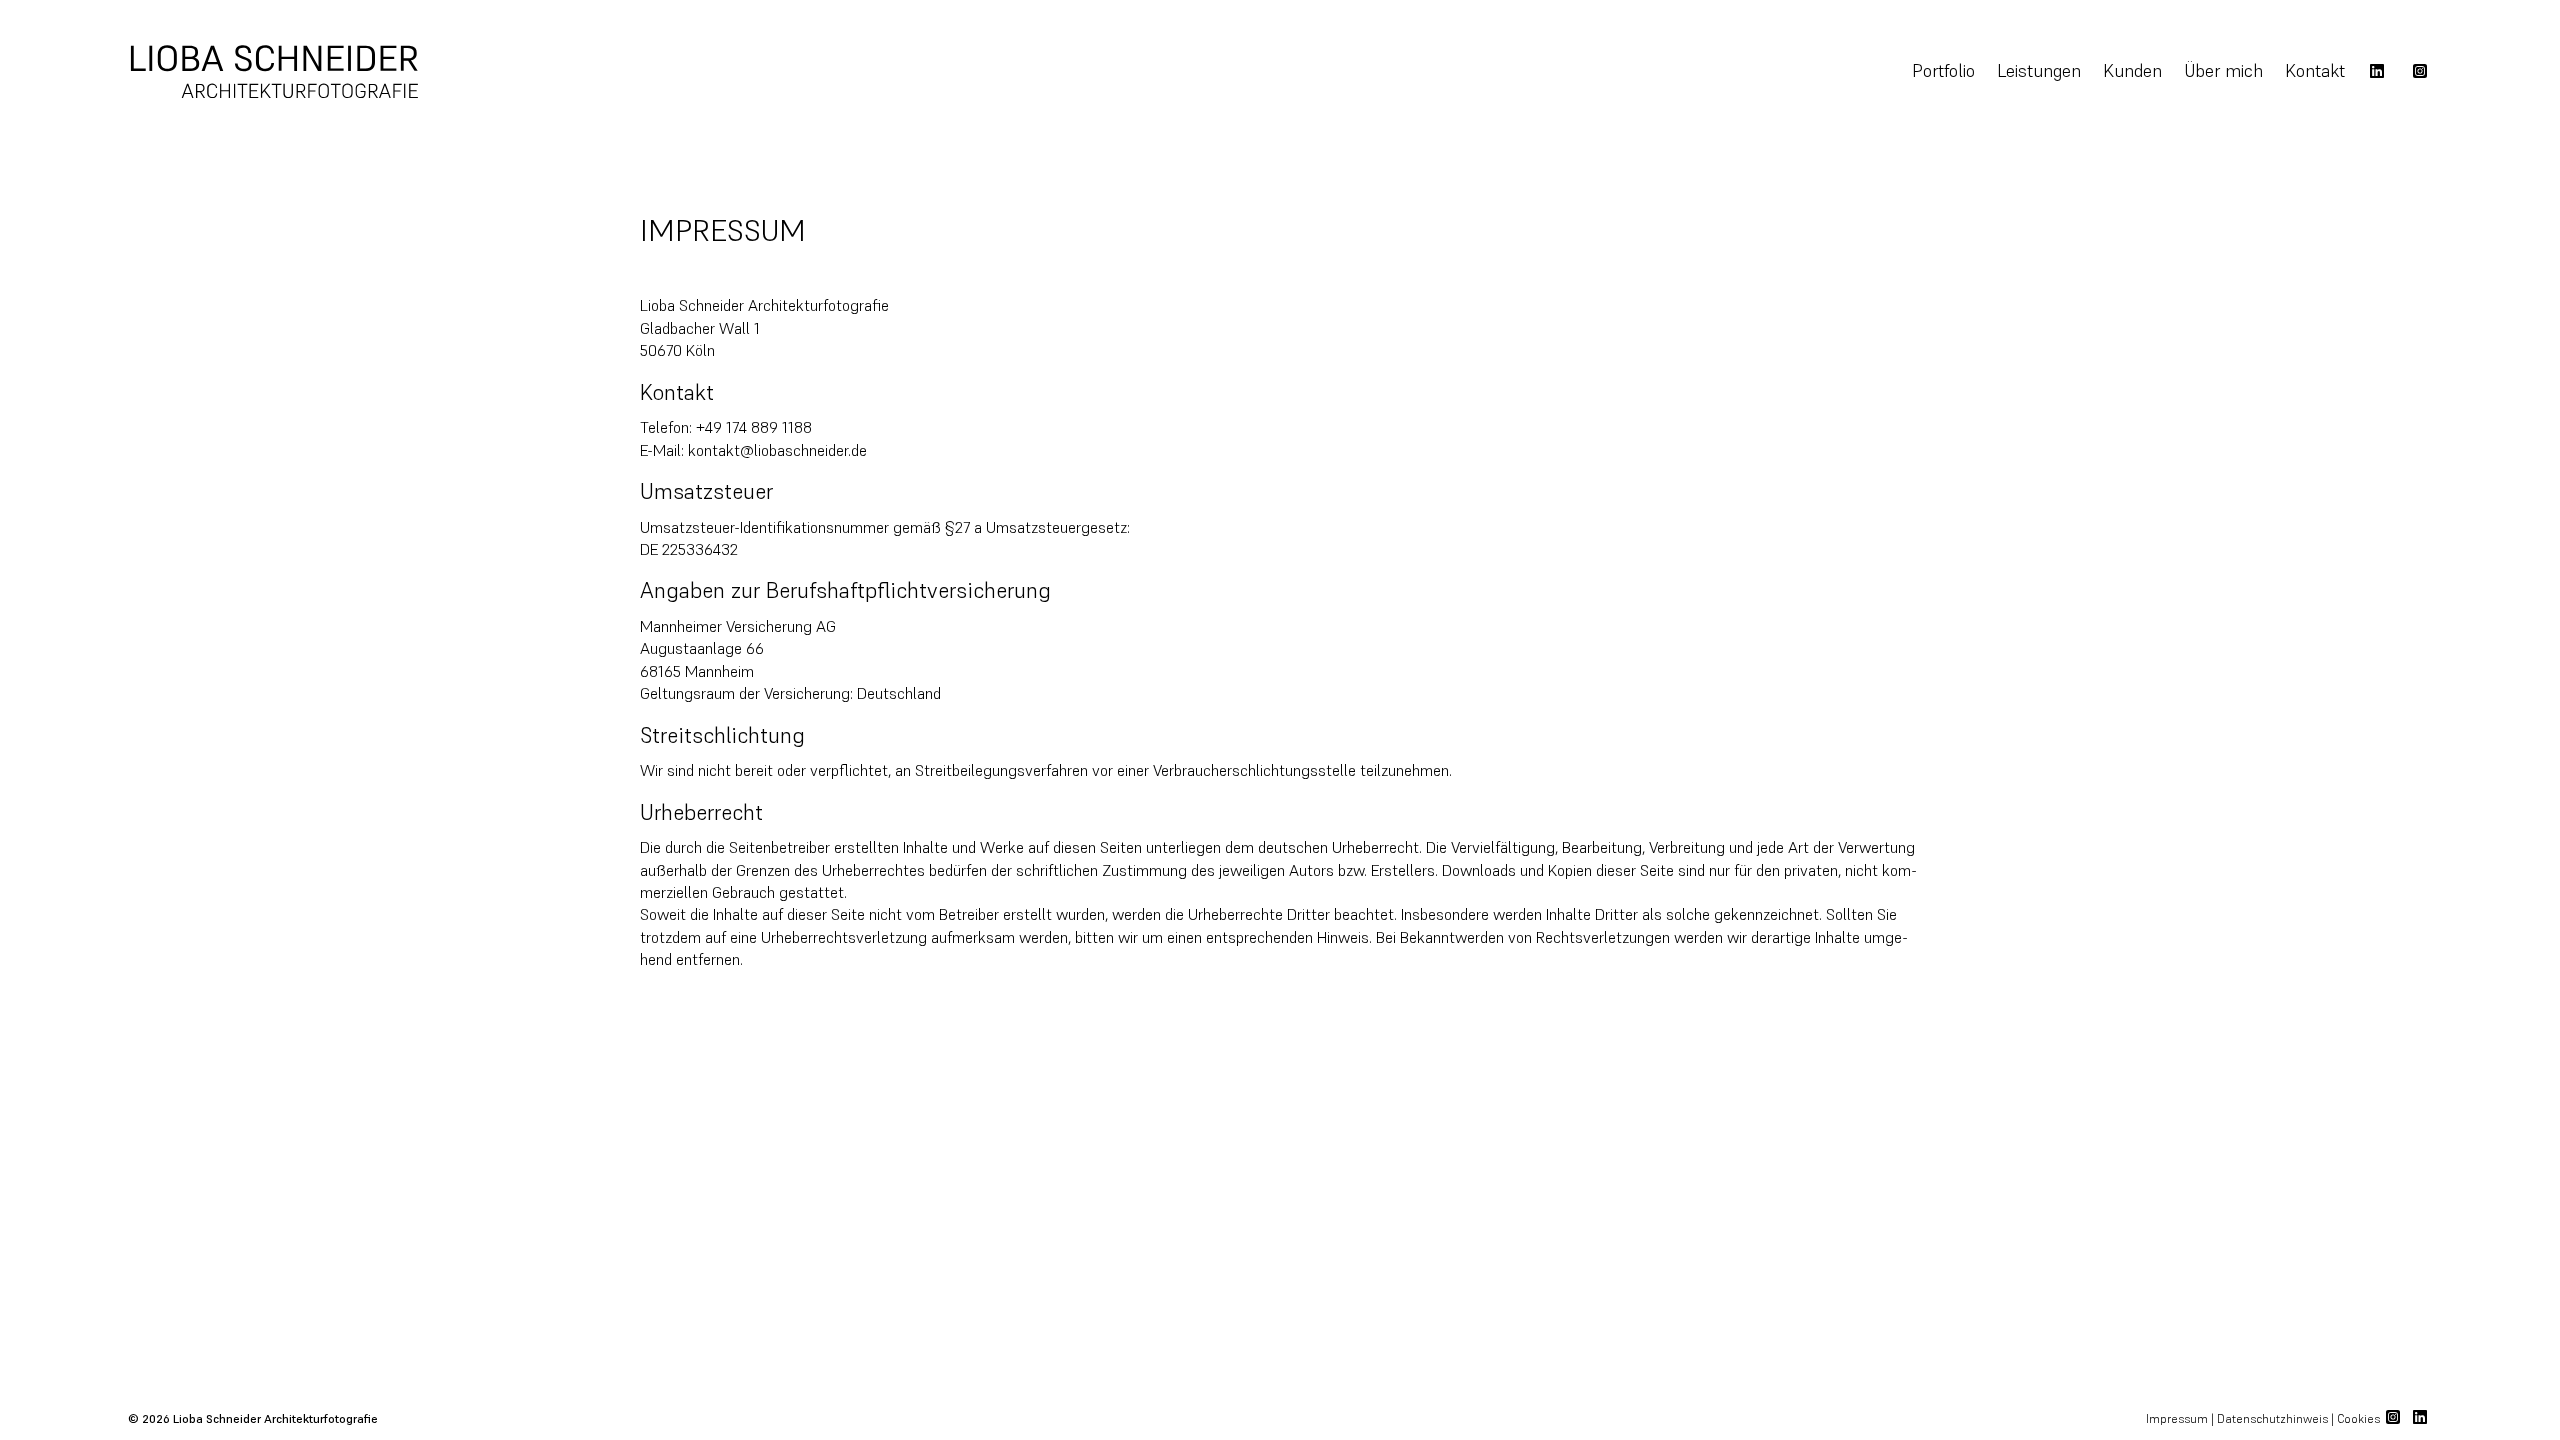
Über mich (2223, 70)
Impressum (2177, 1418)
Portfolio (1943, 70)
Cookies (2360, 1418)
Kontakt (2315, 70)
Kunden (2132, 70)
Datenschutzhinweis (2272, 1418)
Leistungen (2039, 70)
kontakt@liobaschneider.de (777, 450)
